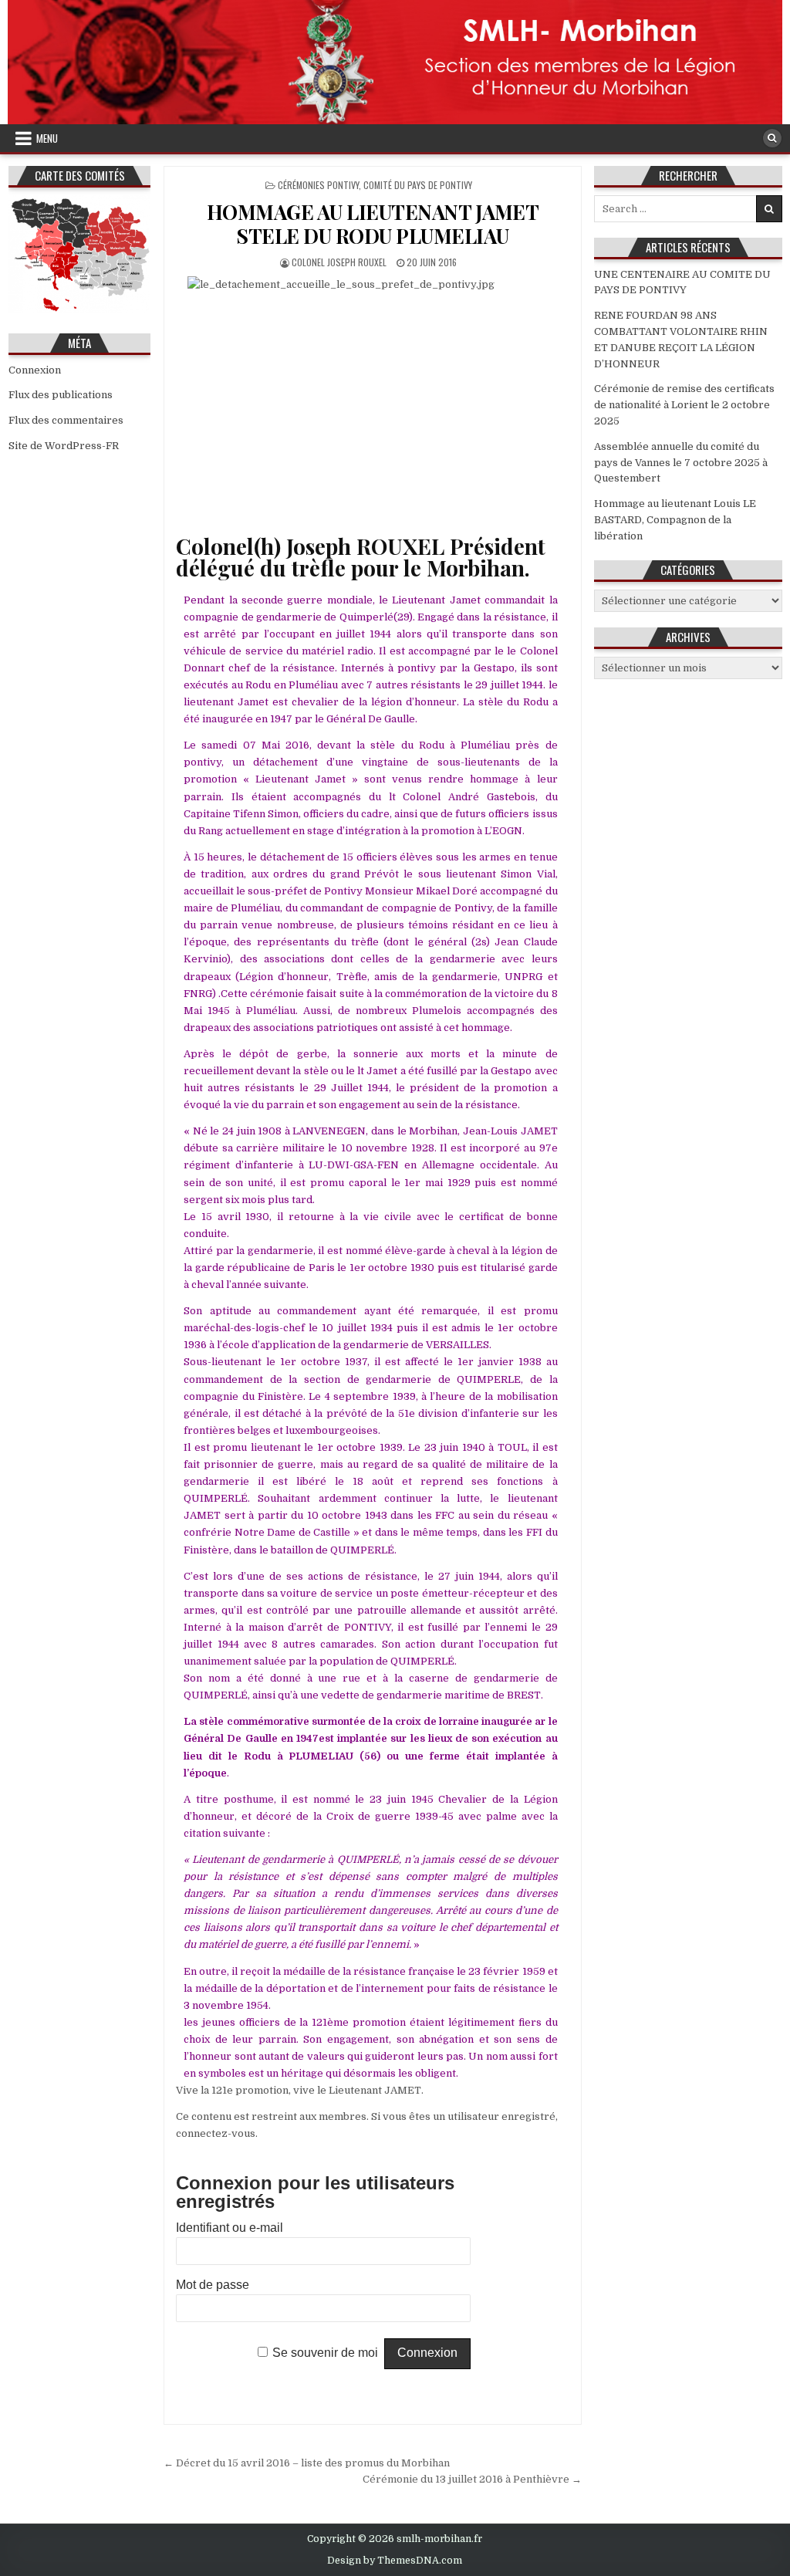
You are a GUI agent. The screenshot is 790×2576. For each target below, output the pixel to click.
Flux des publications (61, 395)
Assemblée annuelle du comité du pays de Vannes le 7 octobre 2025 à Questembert (681, 463)
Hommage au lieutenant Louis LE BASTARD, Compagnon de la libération (675, 520)
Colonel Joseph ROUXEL (339, 262)
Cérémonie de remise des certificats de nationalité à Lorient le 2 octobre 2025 (684, 405)
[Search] (772, 138)
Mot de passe (213, 2285)
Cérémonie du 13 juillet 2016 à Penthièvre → (472, 2479)
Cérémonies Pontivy (318, 185)
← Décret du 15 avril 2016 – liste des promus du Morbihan (307, 2463)
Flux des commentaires (66, 420)
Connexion (35, 370)
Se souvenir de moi (325, 2353)
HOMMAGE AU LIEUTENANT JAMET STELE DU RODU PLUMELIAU (373, 224)
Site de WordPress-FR (64, 446)
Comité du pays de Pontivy (418, 185)
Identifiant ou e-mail (230, 2228)
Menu (47, 138)
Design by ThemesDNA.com (395, 2561)
